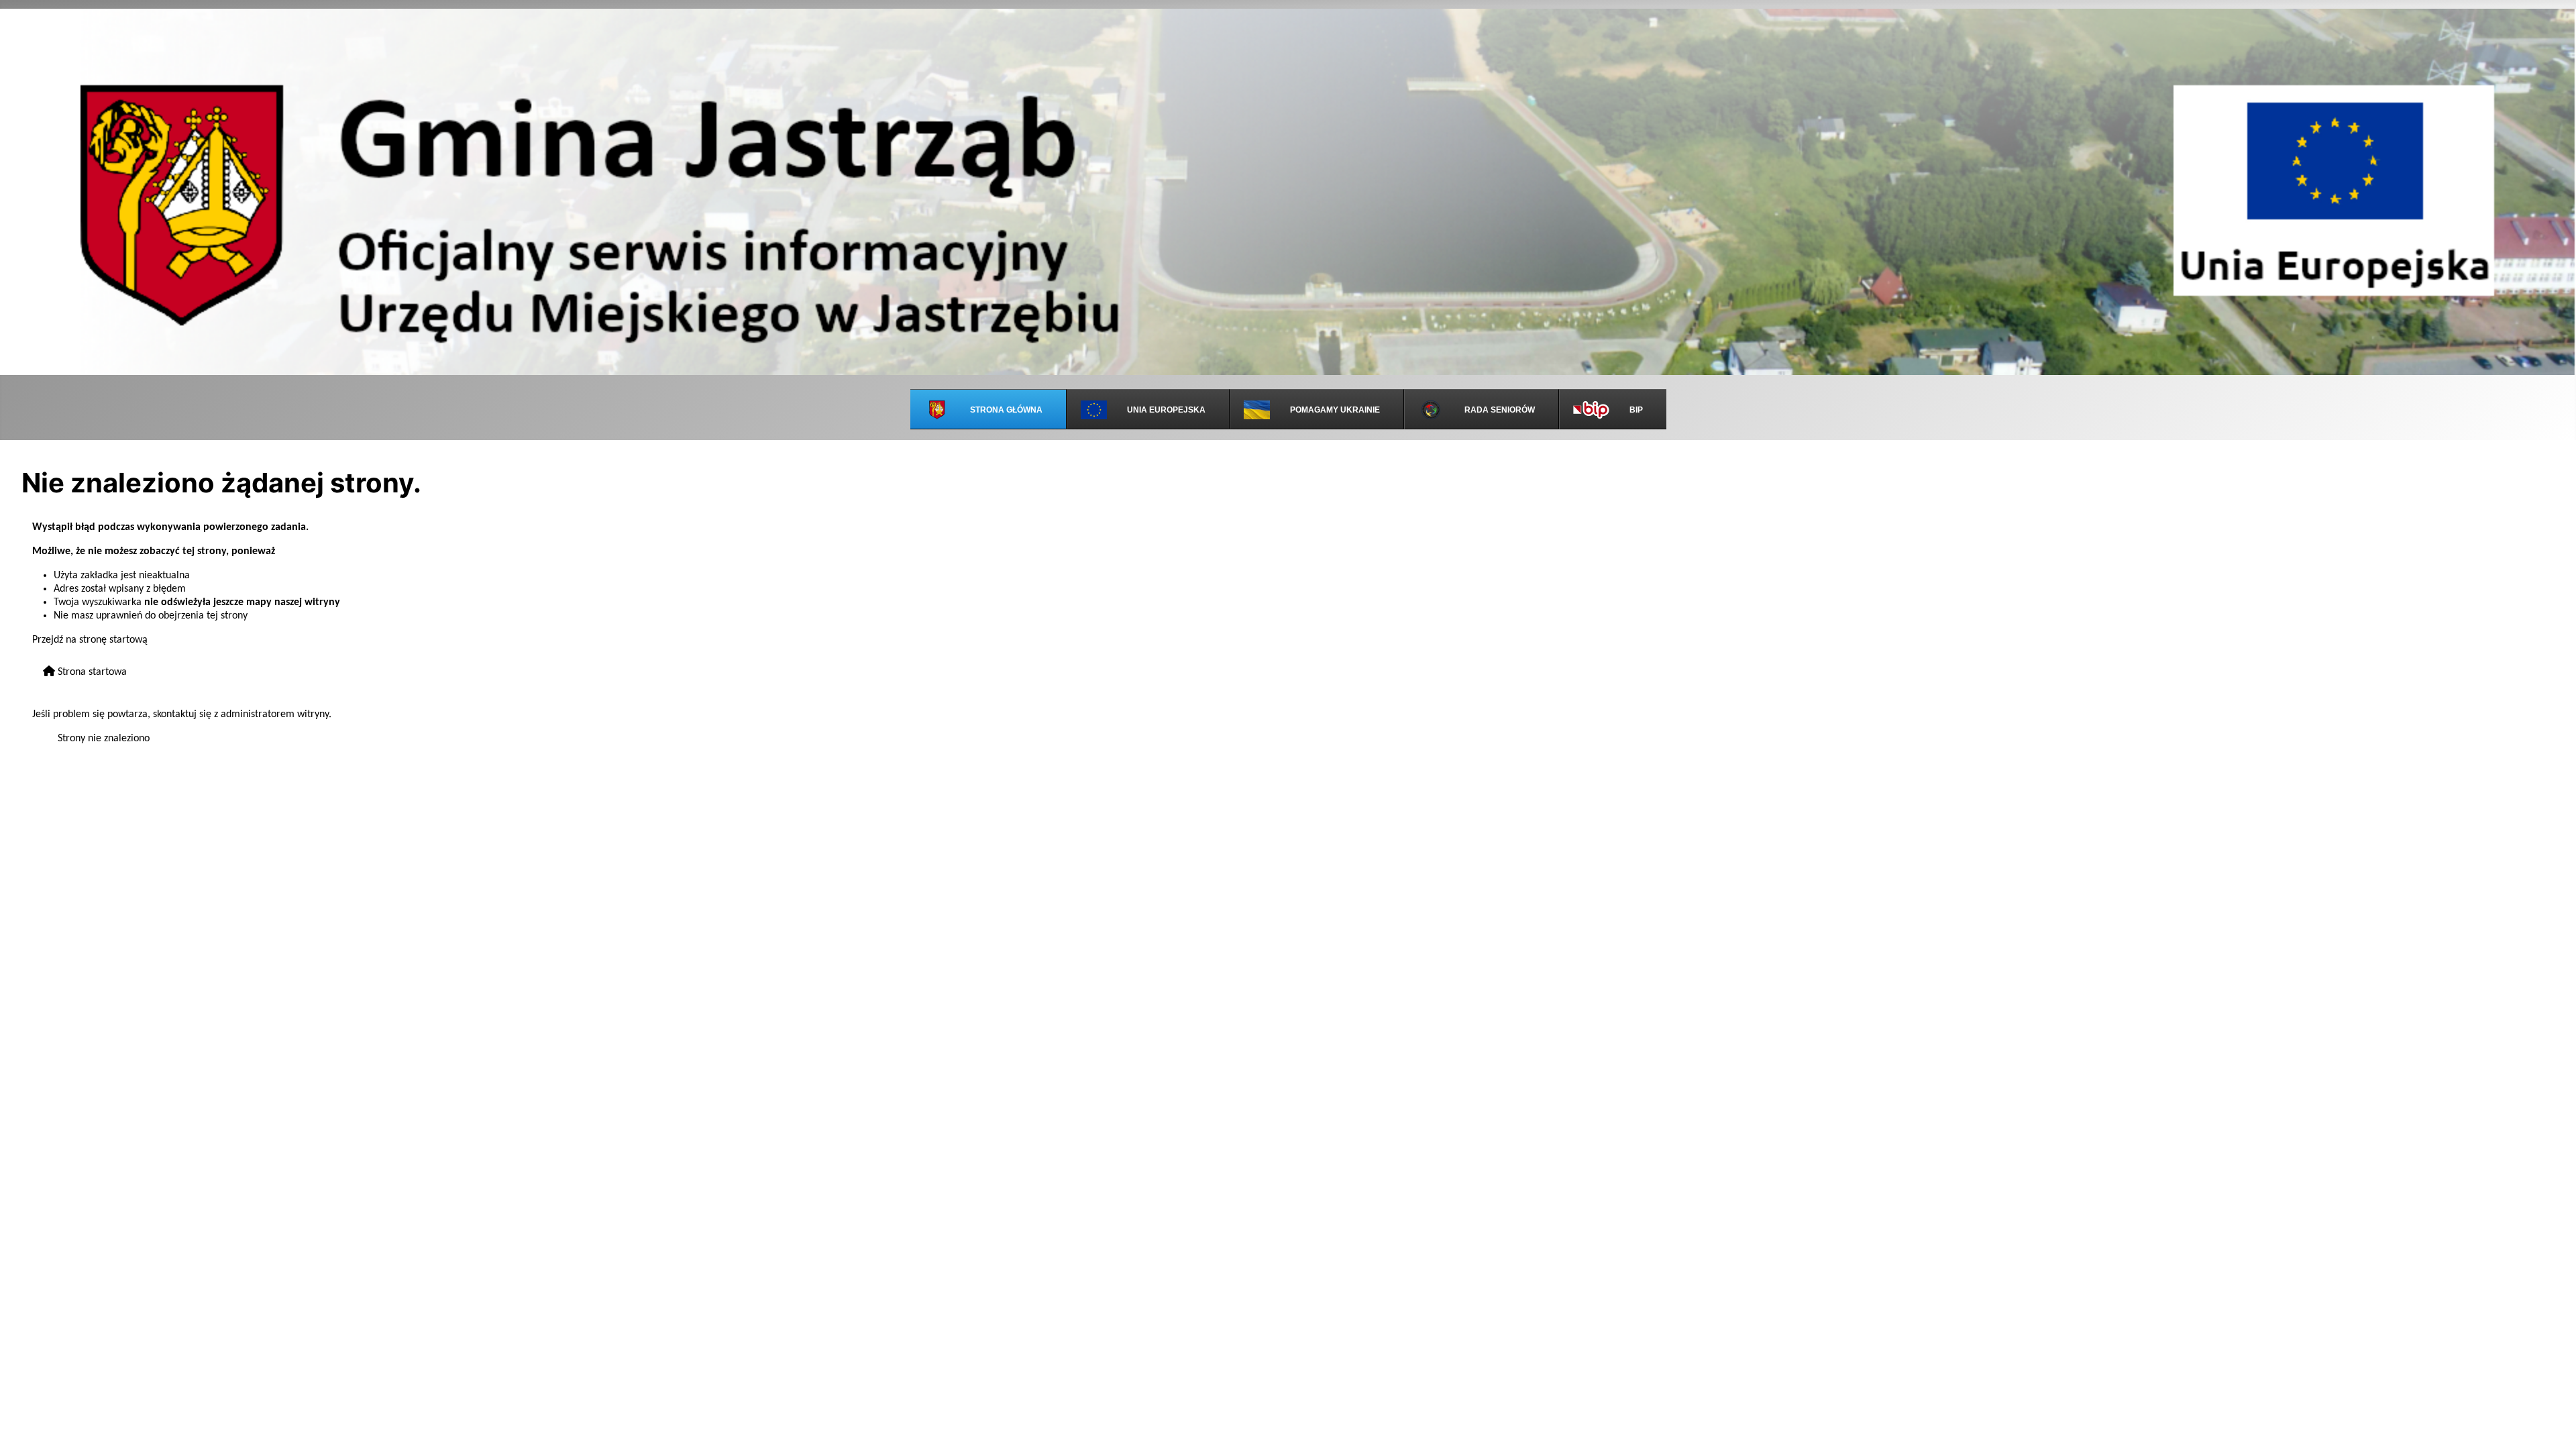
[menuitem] (988, 409)
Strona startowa (91, 672)
